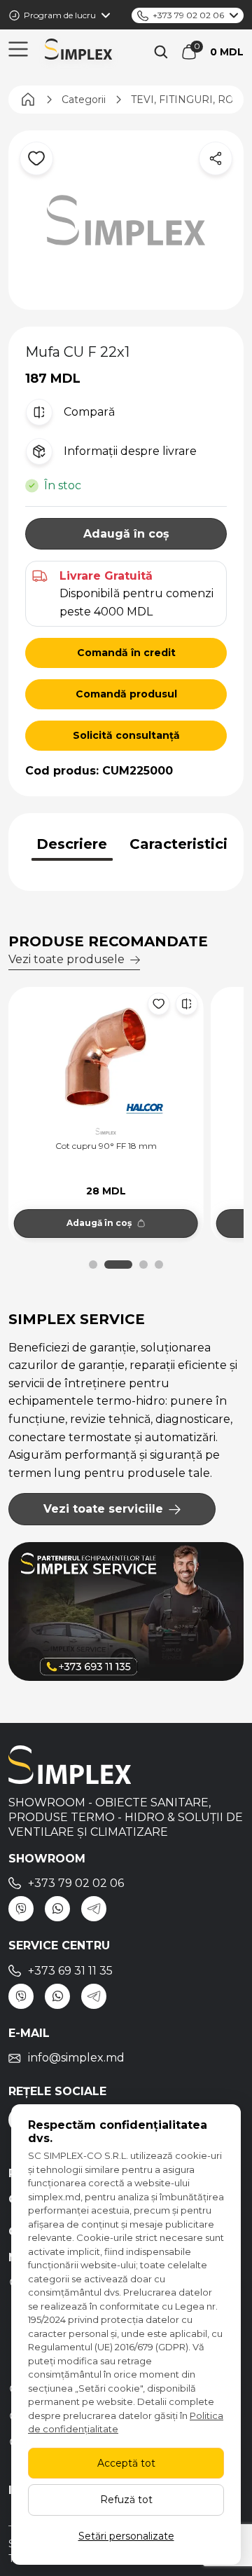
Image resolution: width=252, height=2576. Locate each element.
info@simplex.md (76, 2058)
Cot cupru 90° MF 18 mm (115, 1146)
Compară (89, 412)
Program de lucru (60, 15)
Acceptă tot (126, 2463)
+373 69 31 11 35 (70, 1971)
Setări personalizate (126, 2536)
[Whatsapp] (57, 1909)
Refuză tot (126, 2500)
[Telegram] (94, 1909)
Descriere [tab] (72, 844)
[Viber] (21, 1909)
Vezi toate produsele (66, 959)
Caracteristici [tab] (178, 844)
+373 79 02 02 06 (188, 15)
